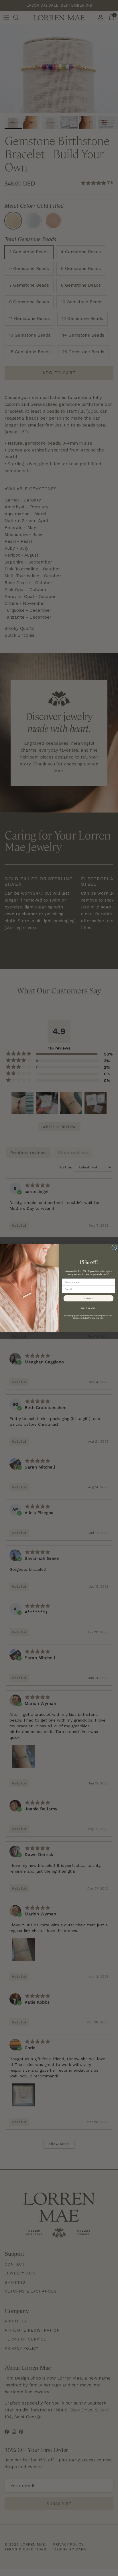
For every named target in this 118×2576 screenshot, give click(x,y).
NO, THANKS (88, 1308)
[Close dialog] (114, 1247)
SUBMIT (89, 1298)
